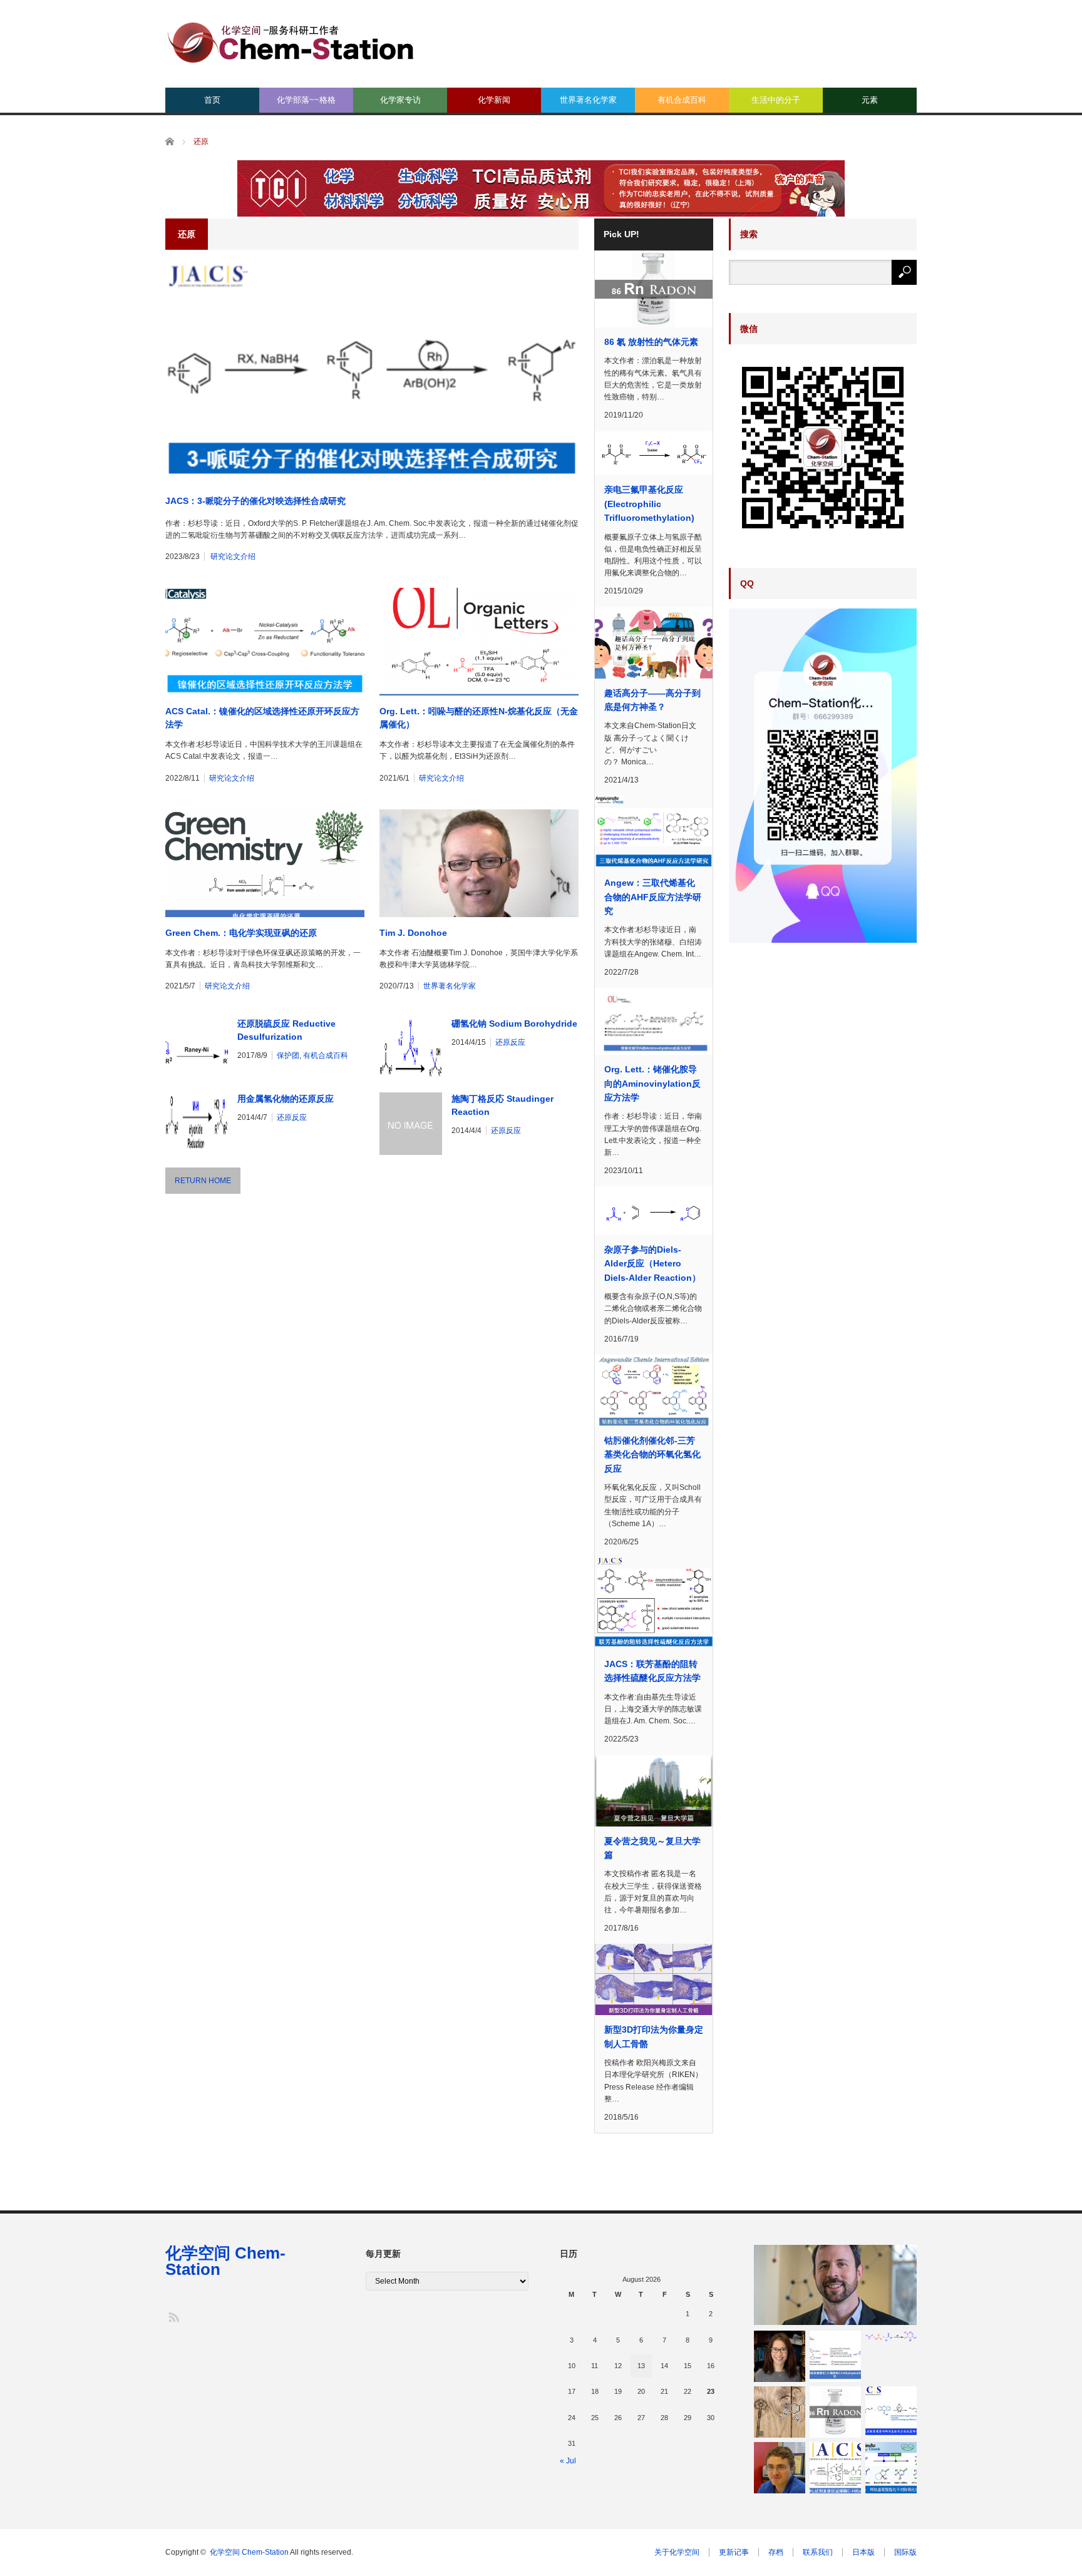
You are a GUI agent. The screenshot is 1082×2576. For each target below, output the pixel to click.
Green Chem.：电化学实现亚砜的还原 (241, 933)
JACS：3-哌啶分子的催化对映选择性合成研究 (255, 501)
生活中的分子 (776, 100)
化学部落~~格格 (306, 100)
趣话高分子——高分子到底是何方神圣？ (652, 700)
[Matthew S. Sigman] (835, 2285)
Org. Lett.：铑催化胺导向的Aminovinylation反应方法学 (652, 1083)
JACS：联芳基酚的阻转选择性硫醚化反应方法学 (652, 1671)
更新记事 (734, 2552)
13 (641, 2366)
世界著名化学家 (588, 100)
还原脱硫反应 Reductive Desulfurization (286, 1030)
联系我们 (818, 2552)
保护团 (288, 1055)
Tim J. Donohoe (413, 933)
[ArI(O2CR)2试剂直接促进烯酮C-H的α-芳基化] (835, 2468)
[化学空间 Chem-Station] (291, 41)
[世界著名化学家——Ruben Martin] (780, 2468)
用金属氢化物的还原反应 (286, 1099)
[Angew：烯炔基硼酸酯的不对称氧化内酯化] (891, 2468)
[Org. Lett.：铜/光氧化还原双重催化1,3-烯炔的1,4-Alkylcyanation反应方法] (835, 2356)
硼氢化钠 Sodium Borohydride (514, 1024)
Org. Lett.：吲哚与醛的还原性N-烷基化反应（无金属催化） (479, 718)
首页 (212, 100)
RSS (173, 2317)
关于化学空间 (677, 2552)
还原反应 (510, 1042)
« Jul (568, 2461)
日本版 (863, 2552)
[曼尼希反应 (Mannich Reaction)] (891, 2336)
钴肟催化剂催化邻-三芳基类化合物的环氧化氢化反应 (652, 1455)
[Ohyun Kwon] (780, 2356)
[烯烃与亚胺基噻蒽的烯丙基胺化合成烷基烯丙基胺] (891, 2412)
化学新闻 (494, 100)
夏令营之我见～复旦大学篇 (652, 1848)
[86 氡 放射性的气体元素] (835, 2412)
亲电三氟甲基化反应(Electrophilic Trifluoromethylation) (649, 504)
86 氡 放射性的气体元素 (651, 342)
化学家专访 (400, 100)
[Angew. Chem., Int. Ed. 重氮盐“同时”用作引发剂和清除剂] (780, 2412)
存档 (776, 2552)
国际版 (905, 2552)
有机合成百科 (682, 100)
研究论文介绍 (233, 557)
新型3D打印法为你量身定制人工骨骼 (654, 2036)
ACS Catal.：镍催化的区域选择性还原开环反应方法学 (262, 718)
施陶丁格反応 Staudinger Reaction (502, 1105)
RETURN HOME (203, 1181)
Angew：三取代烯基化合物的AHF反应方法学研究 (653, 897)
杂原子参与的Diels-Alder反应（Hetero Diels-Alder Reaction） (652, 1264)
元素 (870, 100)
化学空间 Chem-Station (225, 2261)
